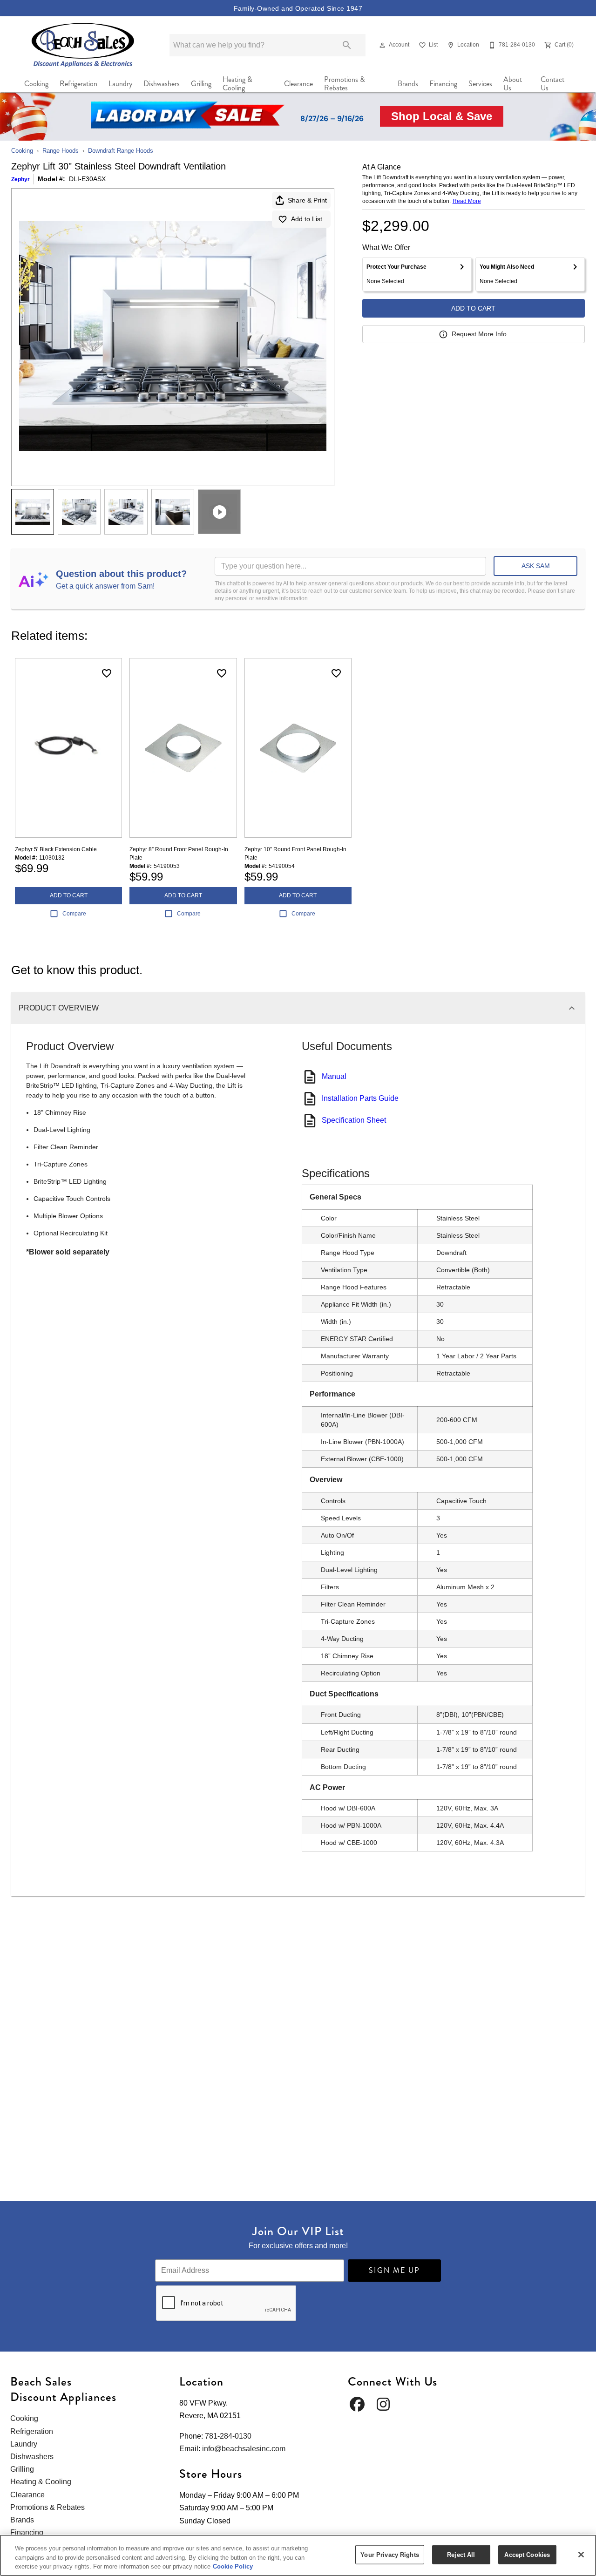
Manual (334, 1076)
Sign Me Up (394, 2270)
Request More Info (479, 334)
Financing (443, 84)
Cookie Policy (233, 2566)
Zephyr (20, 179)
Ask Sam (536, 566)
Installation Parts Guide (360, 1098)
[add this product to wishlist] (107, 673)
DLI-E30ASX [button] (87, 179)
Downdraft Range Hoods (121, 151)
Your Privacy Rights (389, 2554)
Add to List (307, 219)
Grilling (201, 84)
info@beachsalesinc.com (244, 2449)
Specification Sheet (354, 1120)
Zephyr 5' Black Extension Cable (56, 849)
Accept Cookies (527, 2554)
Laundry (120, 84)
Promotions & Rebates (345, 84)
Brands (408, 84)
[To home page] (83, 45)
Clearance (298, 84)
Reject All (461, 2554)
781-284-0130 (228, 2436)
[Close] (581, 2555)
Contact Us (552, 84)
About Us (513, 84)
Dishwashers (162, 84)
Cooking (36, 84)
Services (480, 84)
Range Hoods (61, 151)
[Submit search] (347, 45)
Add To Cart (473, 308)
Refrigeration (78, 84)
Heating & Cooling (237, 84)
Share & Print (307, 200)
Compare (74, 914)
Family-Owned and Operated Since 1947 (298, 8)
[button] (382, 45)
